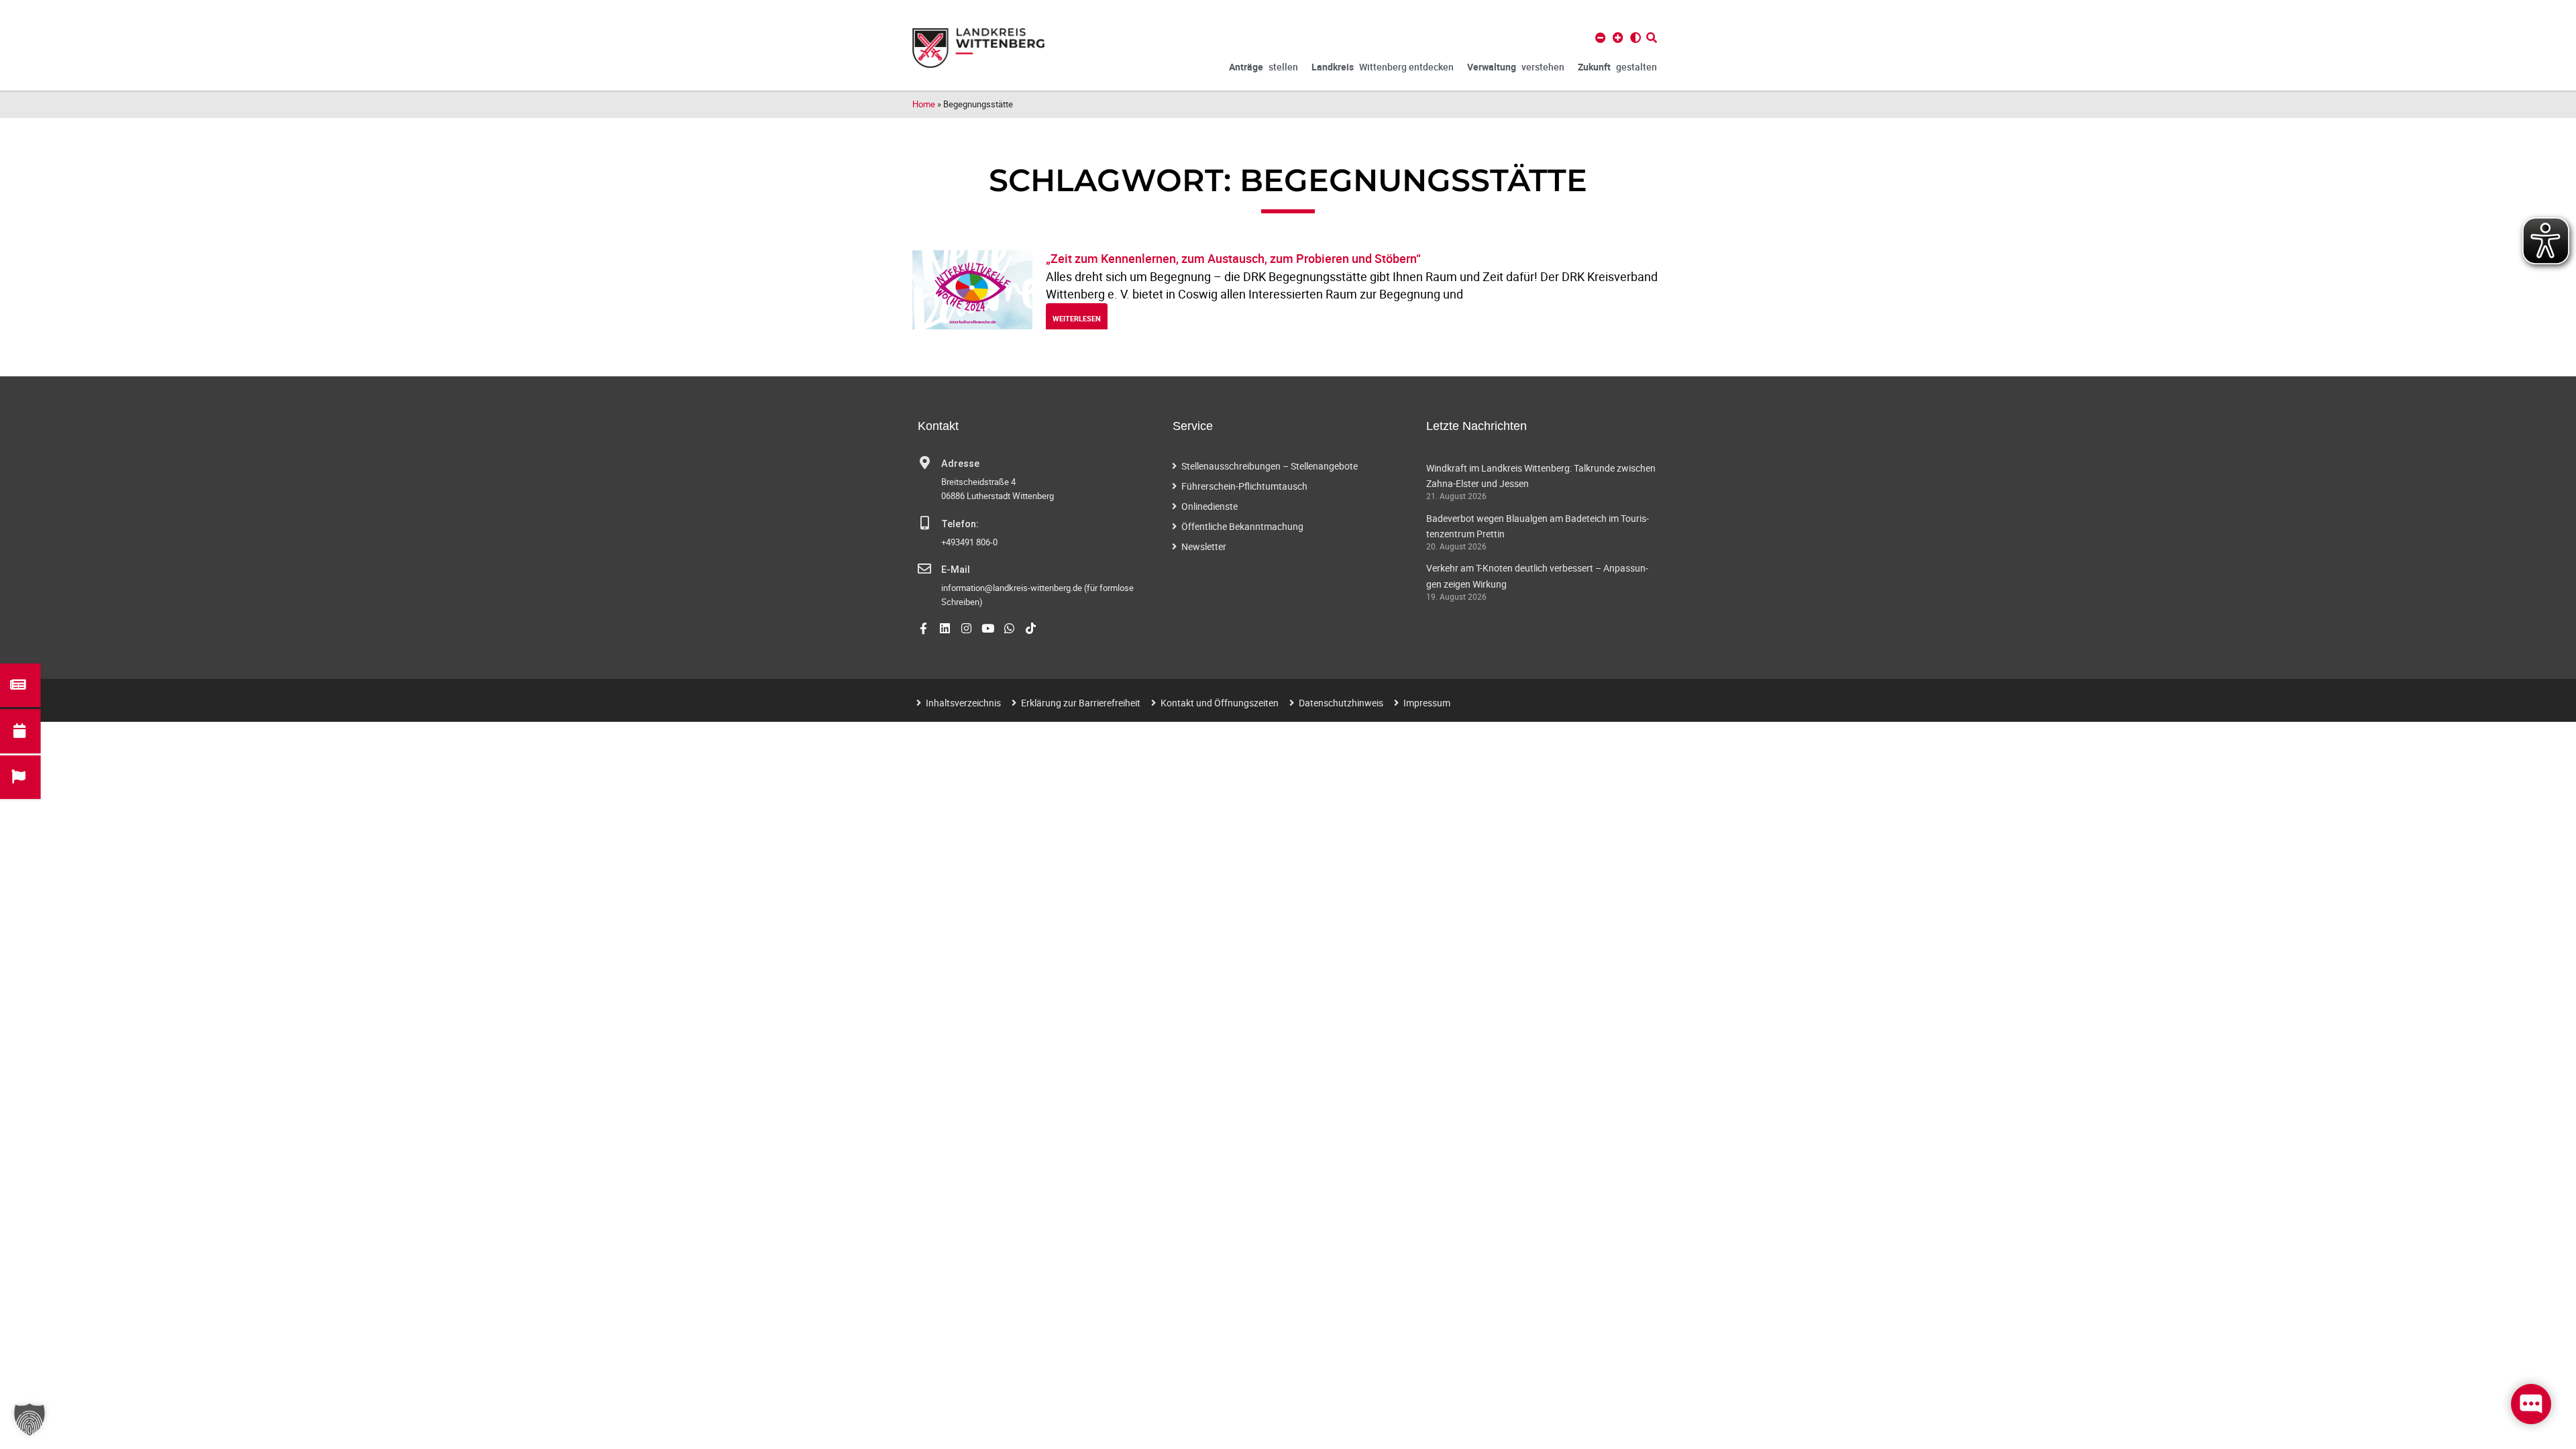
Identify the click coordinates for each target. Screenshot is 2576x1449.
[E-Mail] (924, 569)
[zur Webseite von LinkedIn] (945, 628)
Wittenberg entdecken (1383, 67)
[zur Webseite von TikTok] (1031, 628)
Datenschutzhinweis (1341, 703)
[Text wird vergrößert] (1618, 38)
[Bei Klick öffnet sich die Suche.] (1652, 38)
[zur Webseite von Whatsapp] (1009, 628)
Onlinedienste (1210, 506)
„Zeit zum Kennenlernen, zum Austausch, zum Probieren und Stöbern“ (1233, 258)
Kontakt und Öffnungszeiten (1220, 703)
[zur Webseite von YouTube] (988, 628)
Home (924, 104)
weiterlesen (1077, 318)
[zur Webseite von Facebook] (923, 628)
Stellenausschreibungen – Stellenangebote (1270, 466)
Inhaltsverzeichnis (963, 703)
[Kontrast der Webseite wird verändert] (1635, 38)
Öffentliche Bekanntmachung (1242, 526)
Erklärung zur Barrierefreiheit (1081, 703)
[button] (30, 1419)
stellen (1264, 67)
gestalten (1617, 67)
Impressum (1427, 703)
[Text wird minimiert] (1601, 38)
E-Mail (956, 570)
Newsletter (1204, 546)
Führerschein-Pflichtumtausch (1244, 486)
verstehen (1516, 67)
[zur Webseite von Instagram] (966, 628)
